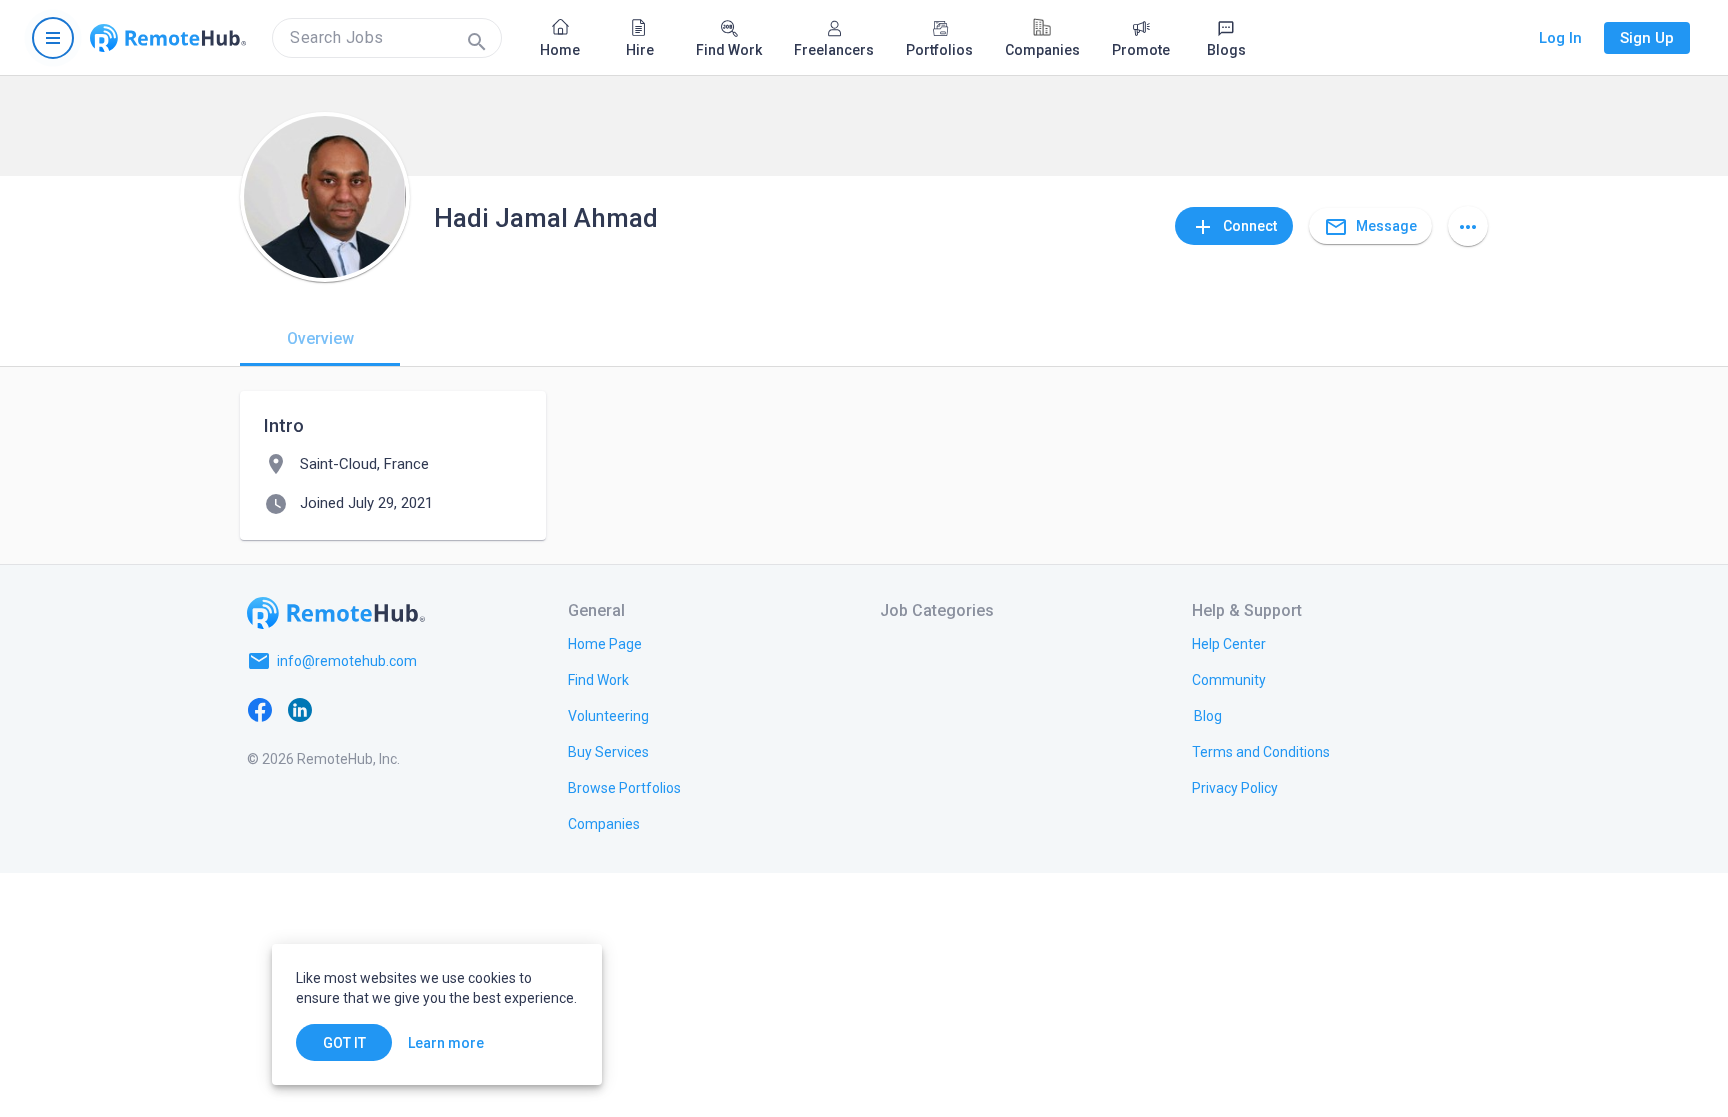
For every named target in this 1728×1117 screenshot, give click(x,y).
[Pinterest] (420, 709)
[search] (387, 38)
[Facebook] (260, 709)
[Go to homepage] (168, 38)
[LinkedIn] (300, 709)
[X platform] (340, 709)
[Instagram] (380, 709)
